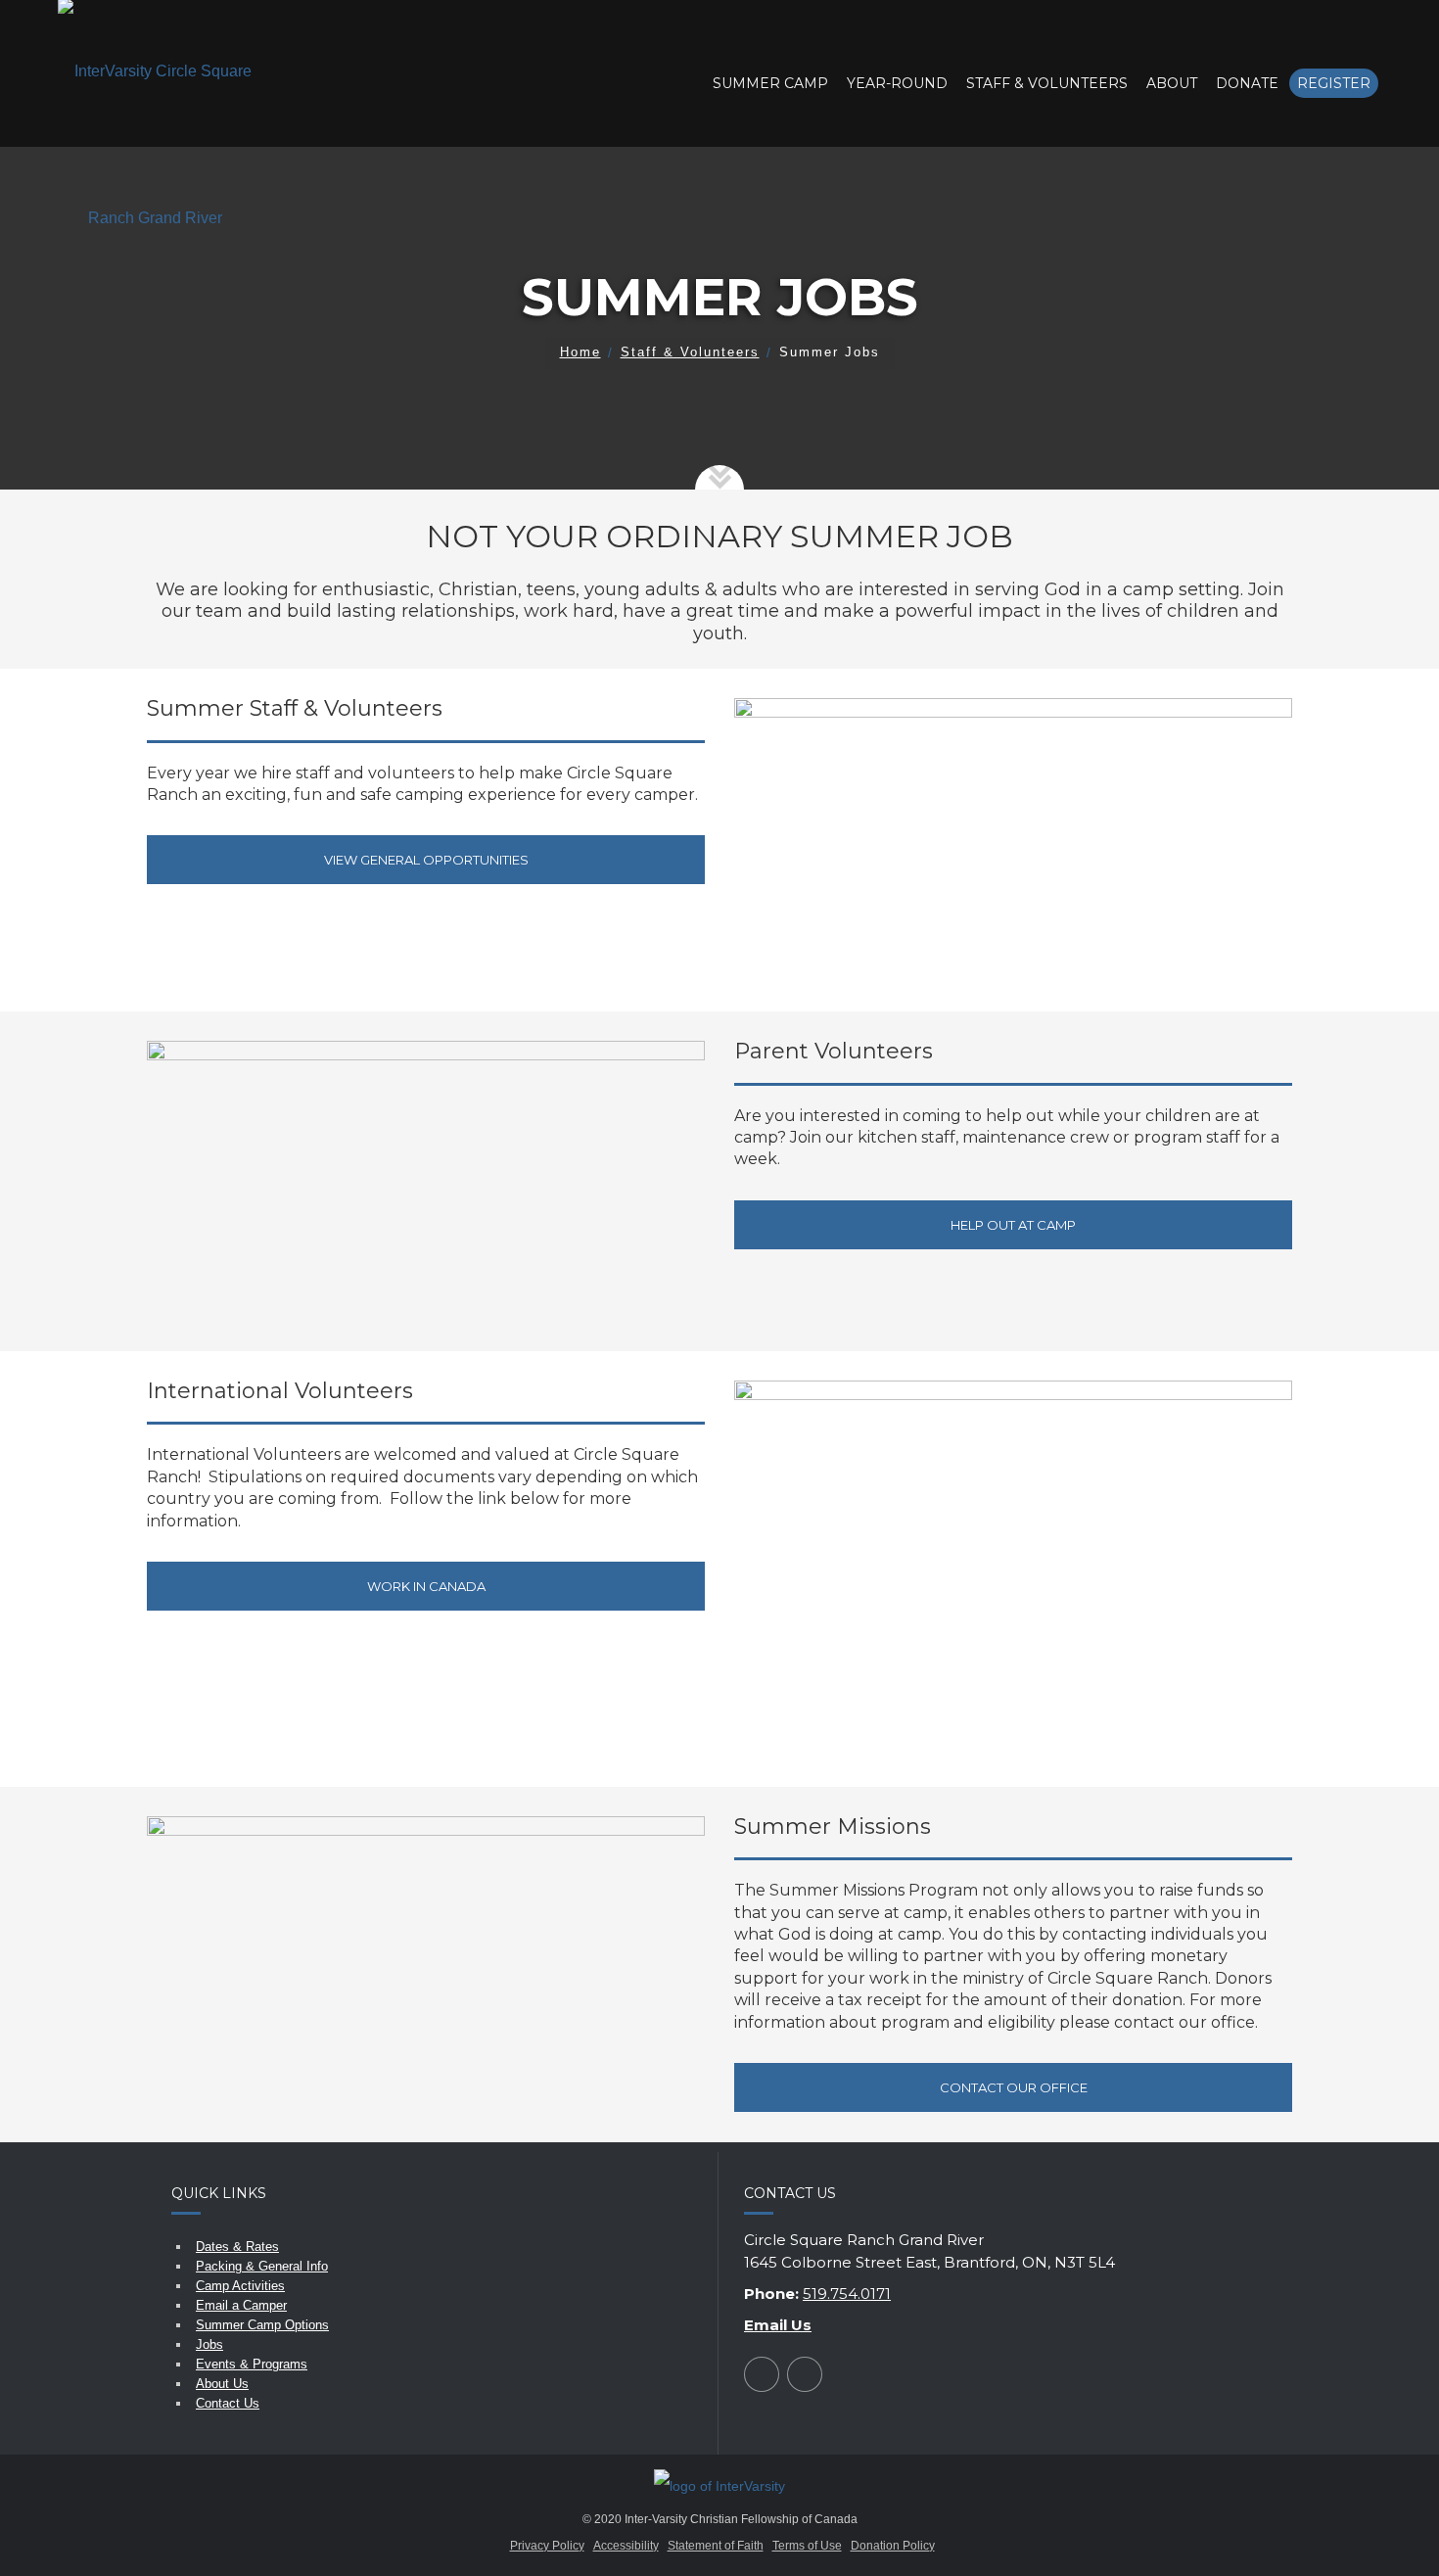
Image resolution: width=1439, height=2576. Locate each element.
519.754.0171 (847, 2294)
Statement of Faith (716, 2546)
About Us (222, 2384)
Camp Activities (240, 2286)
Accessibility (626, 2546)
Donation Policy (893, 2546)
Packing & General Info (262, 2266)
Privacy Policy (547, 2546)
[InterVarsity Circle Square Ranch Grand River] (156, 146)
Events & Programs (252, 2364)
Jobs (209, 2344)
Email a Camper (241, 2305)
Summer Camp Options (262, 2325)
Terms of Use (807, 2546)
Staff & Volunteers (690, 352)
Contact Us (228, 2403)
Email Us (778, 2325)
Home (580, 352)
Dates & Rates (237, 2247)
